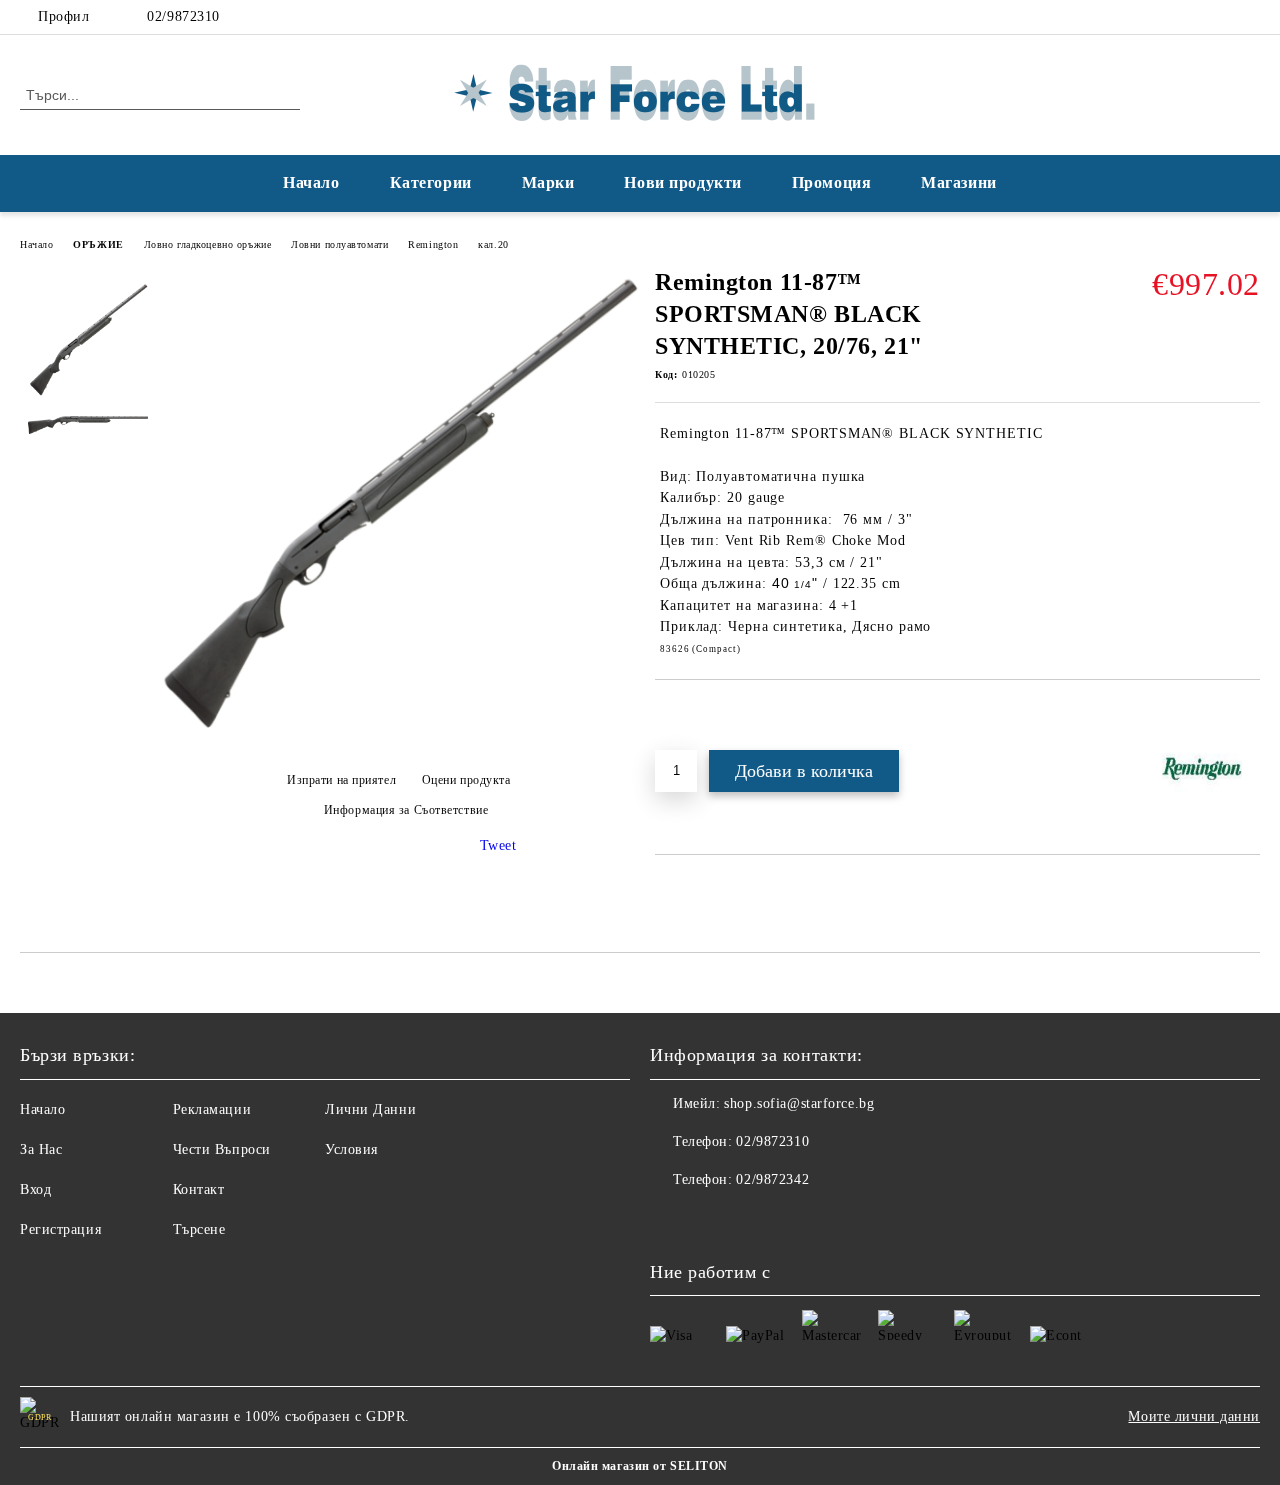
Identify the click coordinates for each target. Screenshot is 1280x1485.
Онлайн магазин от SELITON (640, 1466)
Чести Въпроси (222, 1149)
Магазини (958, 182)
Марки (548, 182)
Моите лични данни (1194, 1416)
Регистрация (60, 1229)
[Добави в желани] (693, 714)
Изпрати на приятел (341, 780)
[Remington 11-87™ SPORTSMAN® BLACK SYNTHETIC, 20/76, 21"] (398, 745)
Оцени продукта (466, 780)
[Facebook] (1219, 17)
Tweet (498, 845)
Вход (35, 1189)
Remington (433, 244)
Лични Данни (370, 1109)
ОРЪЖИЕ (98, 244)
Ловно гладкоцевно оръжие (207, 244)
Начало (311, 182)
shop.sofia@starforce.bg (799, 1103)
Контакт (199, 1189)
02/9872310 (183, 16)
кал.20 (493, 244)
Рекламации (212, 1109)
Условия (351, 1149)
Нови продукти (682, 182)
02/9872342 (772, 1179)
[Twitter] (1249, 17)
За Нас (41, 1149)
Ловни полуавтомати (339, 244)
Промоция (831, 182)
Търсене (199, 1229)
